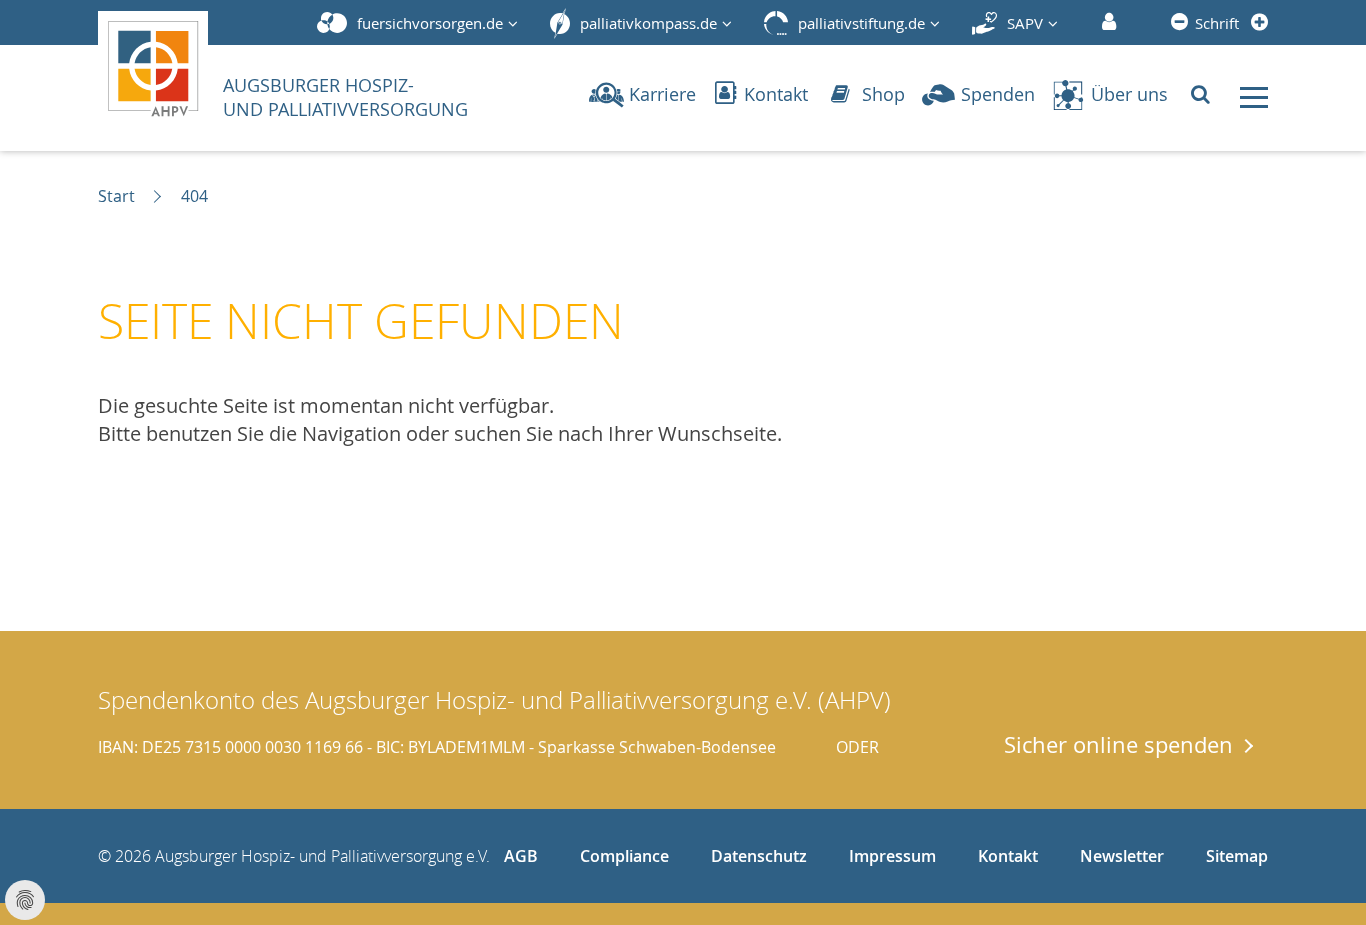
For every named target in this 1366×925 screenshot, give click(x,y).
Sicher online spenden (1118, 744)
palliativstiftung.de (861, 23)
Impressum (892, 856)
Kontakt (773, 94)
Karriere (662, 94)
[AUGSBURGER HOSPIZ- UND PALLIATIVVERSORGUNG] (159, 64)
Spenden (998, 94)
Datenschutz (759, 856)
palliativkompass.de (648, 23)
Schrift (1217, 23)
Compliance (624, 856)
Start (116, 196)
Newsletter (1122, 856)
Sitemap (1237, 856)
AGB (521, 856)
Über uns (1129, 94)
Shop (881, 94)
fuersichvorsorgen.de (430, 23)
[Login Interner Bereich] (1106, 23)
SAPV (1025, 23)
